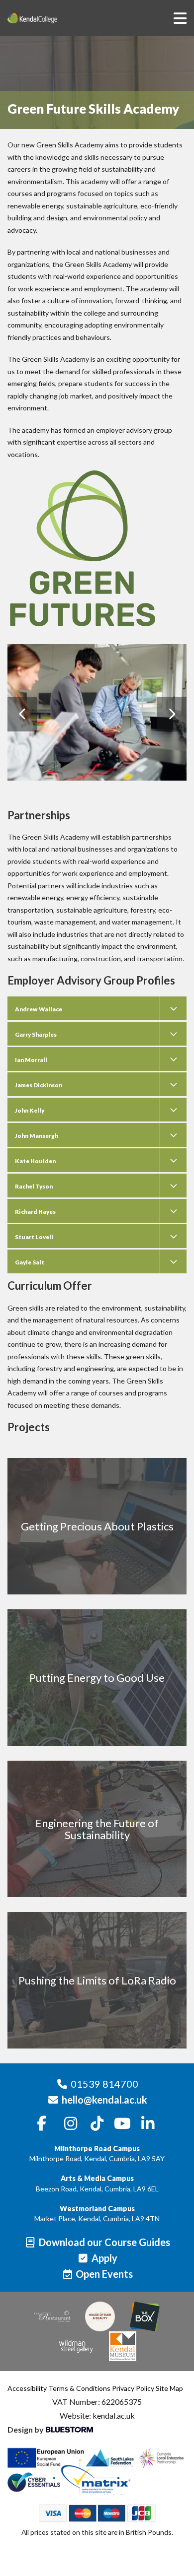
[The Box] (145, 2316)
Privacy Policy (133, 2388)
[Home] (47, 18)
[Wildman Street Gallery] (76, 2346)
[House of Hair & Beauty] (100, 2316)
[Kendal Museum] (123, 2346)
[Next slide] (172, 714)
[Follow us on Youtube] (122, 2124)
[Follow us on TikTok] (97, 2124)
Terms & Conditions (79, 2388)
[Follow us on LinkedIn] (148, 2124)
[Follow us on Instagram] (71, 2124)
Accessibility (27, 2388)
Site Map (169, 2388)
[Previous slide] (22, 714)
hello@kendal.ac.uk (104, 2100)
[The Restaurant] (52, 2316)
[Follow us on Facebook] (42, 2124)
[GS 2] (97, 712)
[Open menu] (180, 18)
